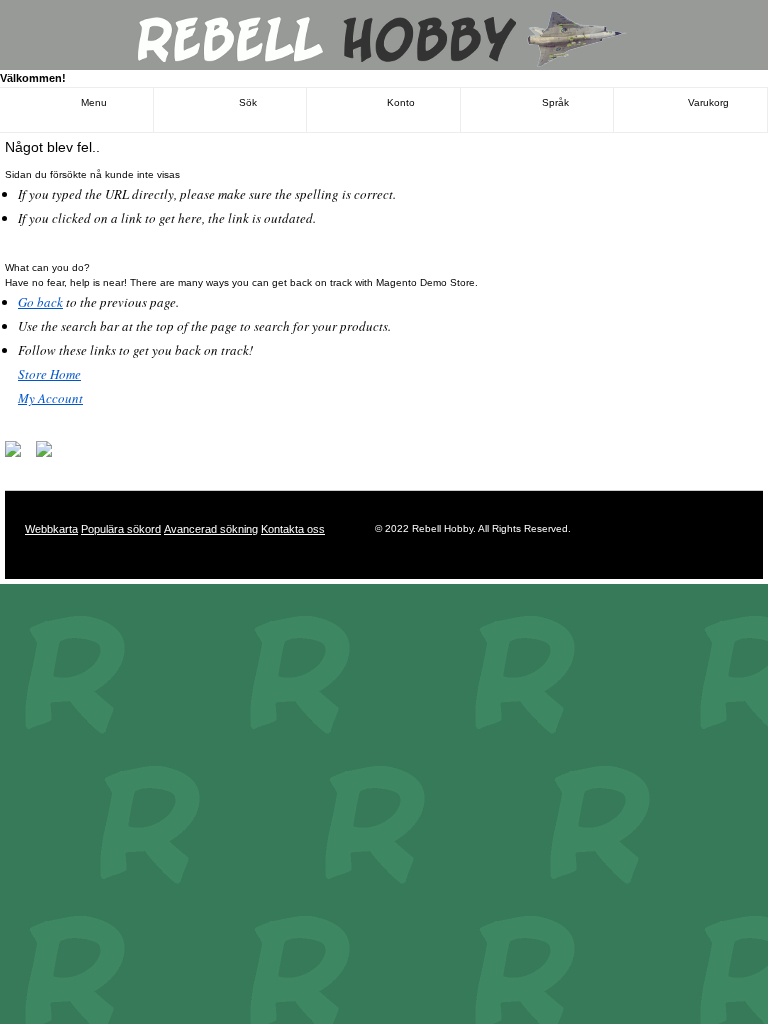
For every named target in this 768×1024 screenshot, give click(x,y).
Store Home (49, 374)
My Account (50, 398)
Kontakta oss (293, 529)
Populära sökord (121, 529)
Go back (40, 302)
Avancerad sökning (211, 529)
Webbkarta (51, 529)
